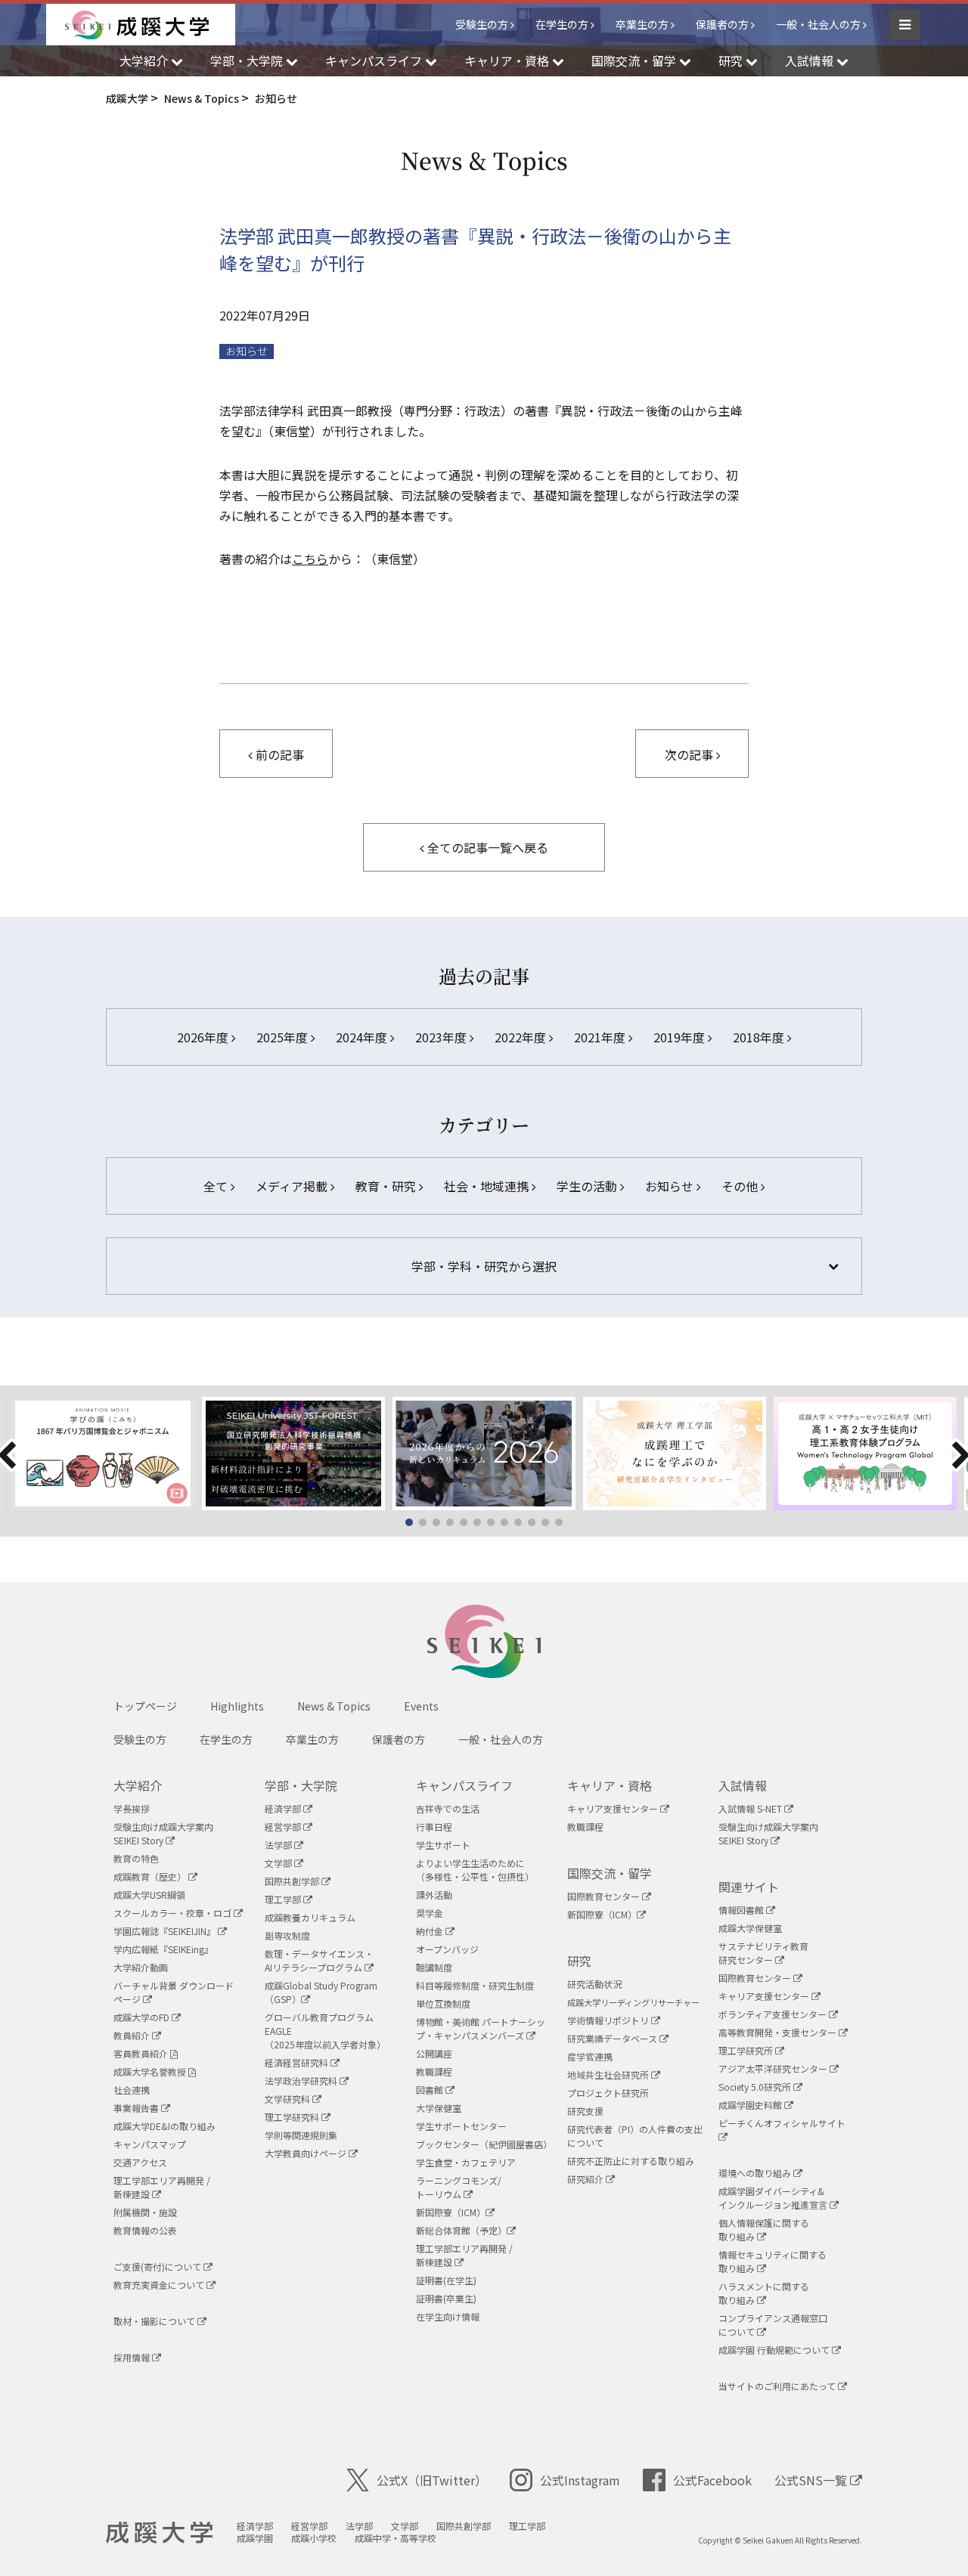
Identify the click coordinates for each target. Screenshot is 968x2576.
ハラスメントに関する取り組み (764, 2293)
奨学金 (430, 1913)
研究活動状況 (594, 1984)
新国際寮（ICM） (451, 2212)
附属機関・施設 (145, 2212)
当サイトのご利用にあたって (778, 2386)
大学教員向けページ (307, 2153)
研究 (579, 1961)
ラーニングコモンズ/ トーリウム (459, 2187)
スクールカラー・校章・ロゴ (174, 1913)
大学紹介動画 (141, 1967)
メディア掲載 (293, 1186)
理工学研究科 (293, 2117)
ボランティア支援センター (774, 2014)
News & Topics (334, 1706)
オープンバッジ (447, 1949)
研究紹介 (586, 2179)
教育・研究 (387, 1186)
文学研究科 (289, 2099)
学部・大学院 (301, 1785)
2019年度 (681, 1037)
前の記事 (278, 754)
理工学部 (284, 1899)
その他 (741, 1186)
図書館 (431, 2090)
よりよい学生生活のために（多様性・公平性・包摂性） (475, 1870)
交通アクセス (140, 2162)
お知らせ (247, 351)
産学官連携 (590, 2056)
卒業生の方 (642, 24)
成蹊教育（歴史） (151, 1876)
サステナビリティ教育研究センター (763, 1953)
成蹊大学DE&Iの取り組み (164, 2126)
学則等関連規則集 (301, 2135)
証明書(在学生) (446, 2280)
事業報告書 (137, 2108)
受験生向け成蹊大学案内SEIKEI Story (163, 1833)
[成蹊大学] (150, 25)
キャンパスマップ (150, 2144)
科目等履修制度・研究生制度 (475, 1985)
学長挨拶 (132, 1808)
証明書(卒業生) (446, 2298)
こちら (310, 559)
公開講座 (434, 2053)
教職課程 (434, 2071)
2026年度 (204, 1037)
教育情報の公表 (145, 2230)
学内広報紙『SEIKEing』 (163, 1949)
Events (421, 1706)
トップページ (145, 1706)
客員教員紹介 (142, 2053)
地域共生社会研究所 (609, 2074)
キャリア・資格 (610, 1785)
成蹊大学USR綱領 (149, 1895)
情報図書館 (742, 1910)
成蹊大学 (159, 2533)
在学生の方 (562, 24)
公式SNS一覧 (812, 2480)
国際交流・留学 (610, 1873)
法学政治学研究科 (302, 2081)
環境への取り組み (756, 2173)
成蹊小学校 (314, 2538)
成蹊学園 (255, 2538)
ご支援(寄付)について (158, 2266)
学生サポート (443, 1845)
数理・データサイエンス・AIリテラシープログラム (319, 1960)
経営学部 (284, 1827)
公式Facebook (712, 2480)
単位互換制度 (443, 2003)
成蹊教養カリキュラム (310, 1917)
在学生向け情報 (448, 2316)
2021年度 (601, 1037)
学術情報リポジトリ (609, 2020)
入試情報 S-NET (751, 1808)
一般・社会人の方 (818, 24)
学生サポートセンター (461, 2126)
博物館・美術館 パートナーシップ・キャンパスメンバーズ (481, 2028)
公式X (432, 2480)
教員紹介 (133, 2035)
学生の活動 (588, 1186)
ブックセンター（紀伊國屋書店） (484, 2144)
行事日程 (434, 1827)
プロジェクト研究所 (608, 2093)
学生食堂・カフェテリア (466, 2162)
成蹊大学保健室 (750, 1928)
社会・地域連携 (488, 1186)
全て (217, 1186)
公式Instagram (580, 2480)
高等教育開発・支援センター (779, 2032)
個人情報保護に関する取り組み (764, 2229)
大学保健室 (439, 2108)
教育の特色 (136, 1858)
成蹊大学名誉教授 (151, 2071)
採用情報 (133, 2357)
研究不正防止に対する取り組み (631, 2161)
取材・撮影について (155, 2321)
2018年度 (760, 1037)
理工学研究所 (747, 2050)
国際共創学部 (293, 1881)
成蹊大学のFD (143, 2017)
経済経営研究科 (298, 2062)
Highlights (237, 1706)
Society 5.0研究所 (756, 2087)
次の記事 (690, 754)
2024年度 (363, 1037)
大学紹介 (138, 1785)
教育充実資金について (160, 2285)
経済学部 (284, 1808)
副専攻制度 (287, 1935)
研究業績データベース (613, 2038)
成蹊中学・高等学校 (396, 2538)
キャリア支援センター (614, 1808)
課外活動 (434, 1895)
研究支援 (585, 2111)
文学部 (279, 1863)
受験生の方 (482, 24)
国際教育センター (605, 1896)
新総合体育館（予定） (461, 2230)
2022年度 (522, 1037)
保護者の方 (722, 24)
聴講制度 (434, 1967)
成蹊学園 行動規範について (775, 2350)
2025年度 (284, 1037)
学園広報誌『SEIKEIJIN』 (166, 1931)
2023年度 (442, 1037)
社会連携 (132, 2090)
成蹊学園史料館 (751, 2105)
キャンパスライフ (464, 1785)
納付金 (431, 1931)
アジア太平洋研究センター (774, 2068)
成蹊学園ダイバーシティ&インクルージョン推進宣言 (774, 2198)
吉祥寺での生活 (448, 1808)
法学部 (279, 1845)
